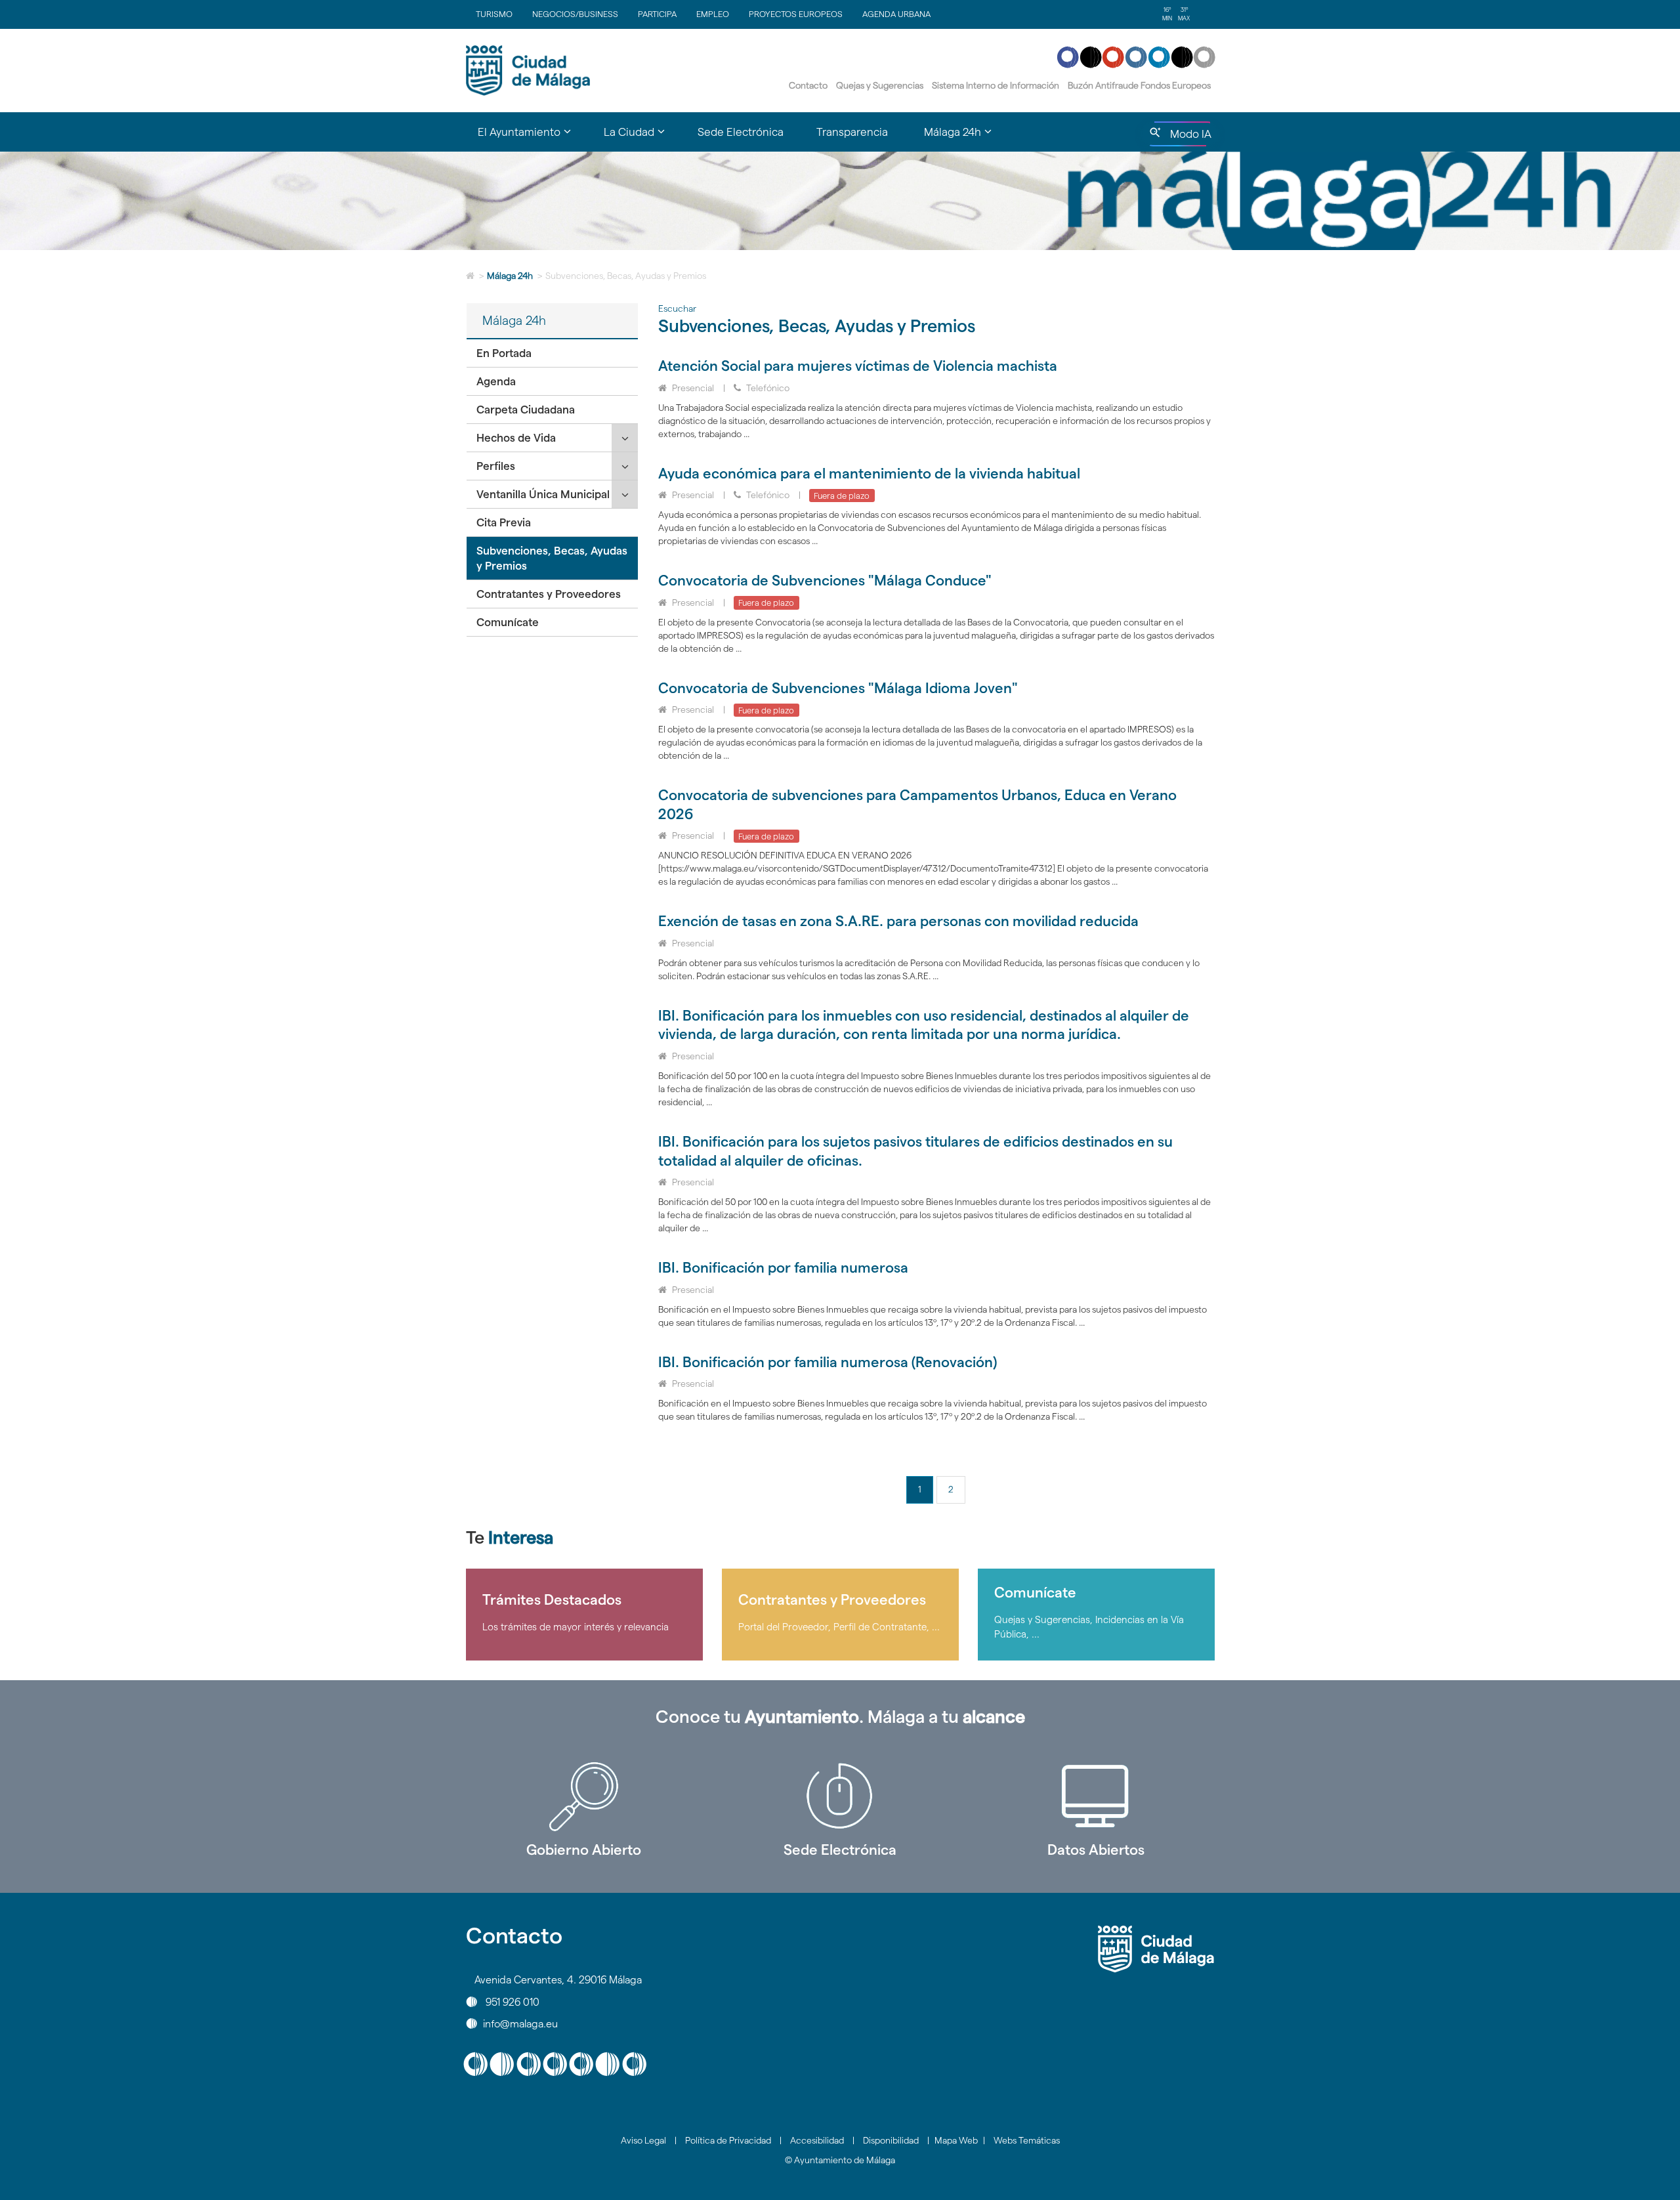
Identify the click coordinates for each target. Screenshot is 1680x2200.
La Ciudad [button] (642, 138)
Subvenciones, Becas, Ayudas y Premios (552, 558)
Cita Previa (504, 522)
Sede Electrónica (741, 132)
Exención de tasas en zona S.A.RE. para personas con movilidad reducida (898, 921)
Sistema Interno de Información (996, 85)
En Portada (504, 353)
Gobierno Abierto (584, 1850)
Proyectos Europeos (796, 14)
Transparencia (852, 132)
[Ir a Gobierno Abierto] (584, 1796)
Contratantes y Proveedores (549, 594)
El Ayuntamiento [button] (533, 138)
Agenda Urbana (896, 14)
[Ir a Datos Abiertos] (1096, 1796)
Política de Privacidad (728, 2140)
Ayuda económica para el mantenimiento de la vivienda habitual (869, 473)
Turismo (494, 14)
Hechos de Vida (516, 438)
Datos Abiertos (1096, 1850)
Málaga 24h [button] (966, 138)
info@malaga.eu (520, 2023)
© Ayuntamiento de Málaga (840, 2160)
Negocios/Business (575, 14)
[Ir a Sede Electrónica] (840, 1796)
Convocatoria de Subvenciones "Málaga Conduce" (825, 580)
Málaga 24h (510, 276)
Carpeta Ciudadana (526, 410)
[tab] (552, 353)
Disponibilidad (891, 2140)
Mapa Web (956, 2140)
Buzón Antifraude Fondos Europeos (1139, 85)
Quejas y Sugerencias (880, 85)
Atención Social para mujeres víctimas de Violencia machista (858, 366)
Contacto (808, 85)
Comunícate (508, 622)
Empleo (713, 14)
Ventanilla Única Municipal (543, 494)
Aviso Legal (643, 2140)
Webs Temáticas (1027, 2140)
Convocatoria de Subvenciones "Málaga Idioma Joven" (838, 688)
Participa (657, 14)
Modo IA (1188, 137)
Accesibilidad (817, 2140)
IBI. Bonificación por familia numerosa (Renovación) (828, 1362)
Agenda (496, 381)
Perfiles (496, 466)
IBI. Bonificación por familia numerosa (783, 1267)
